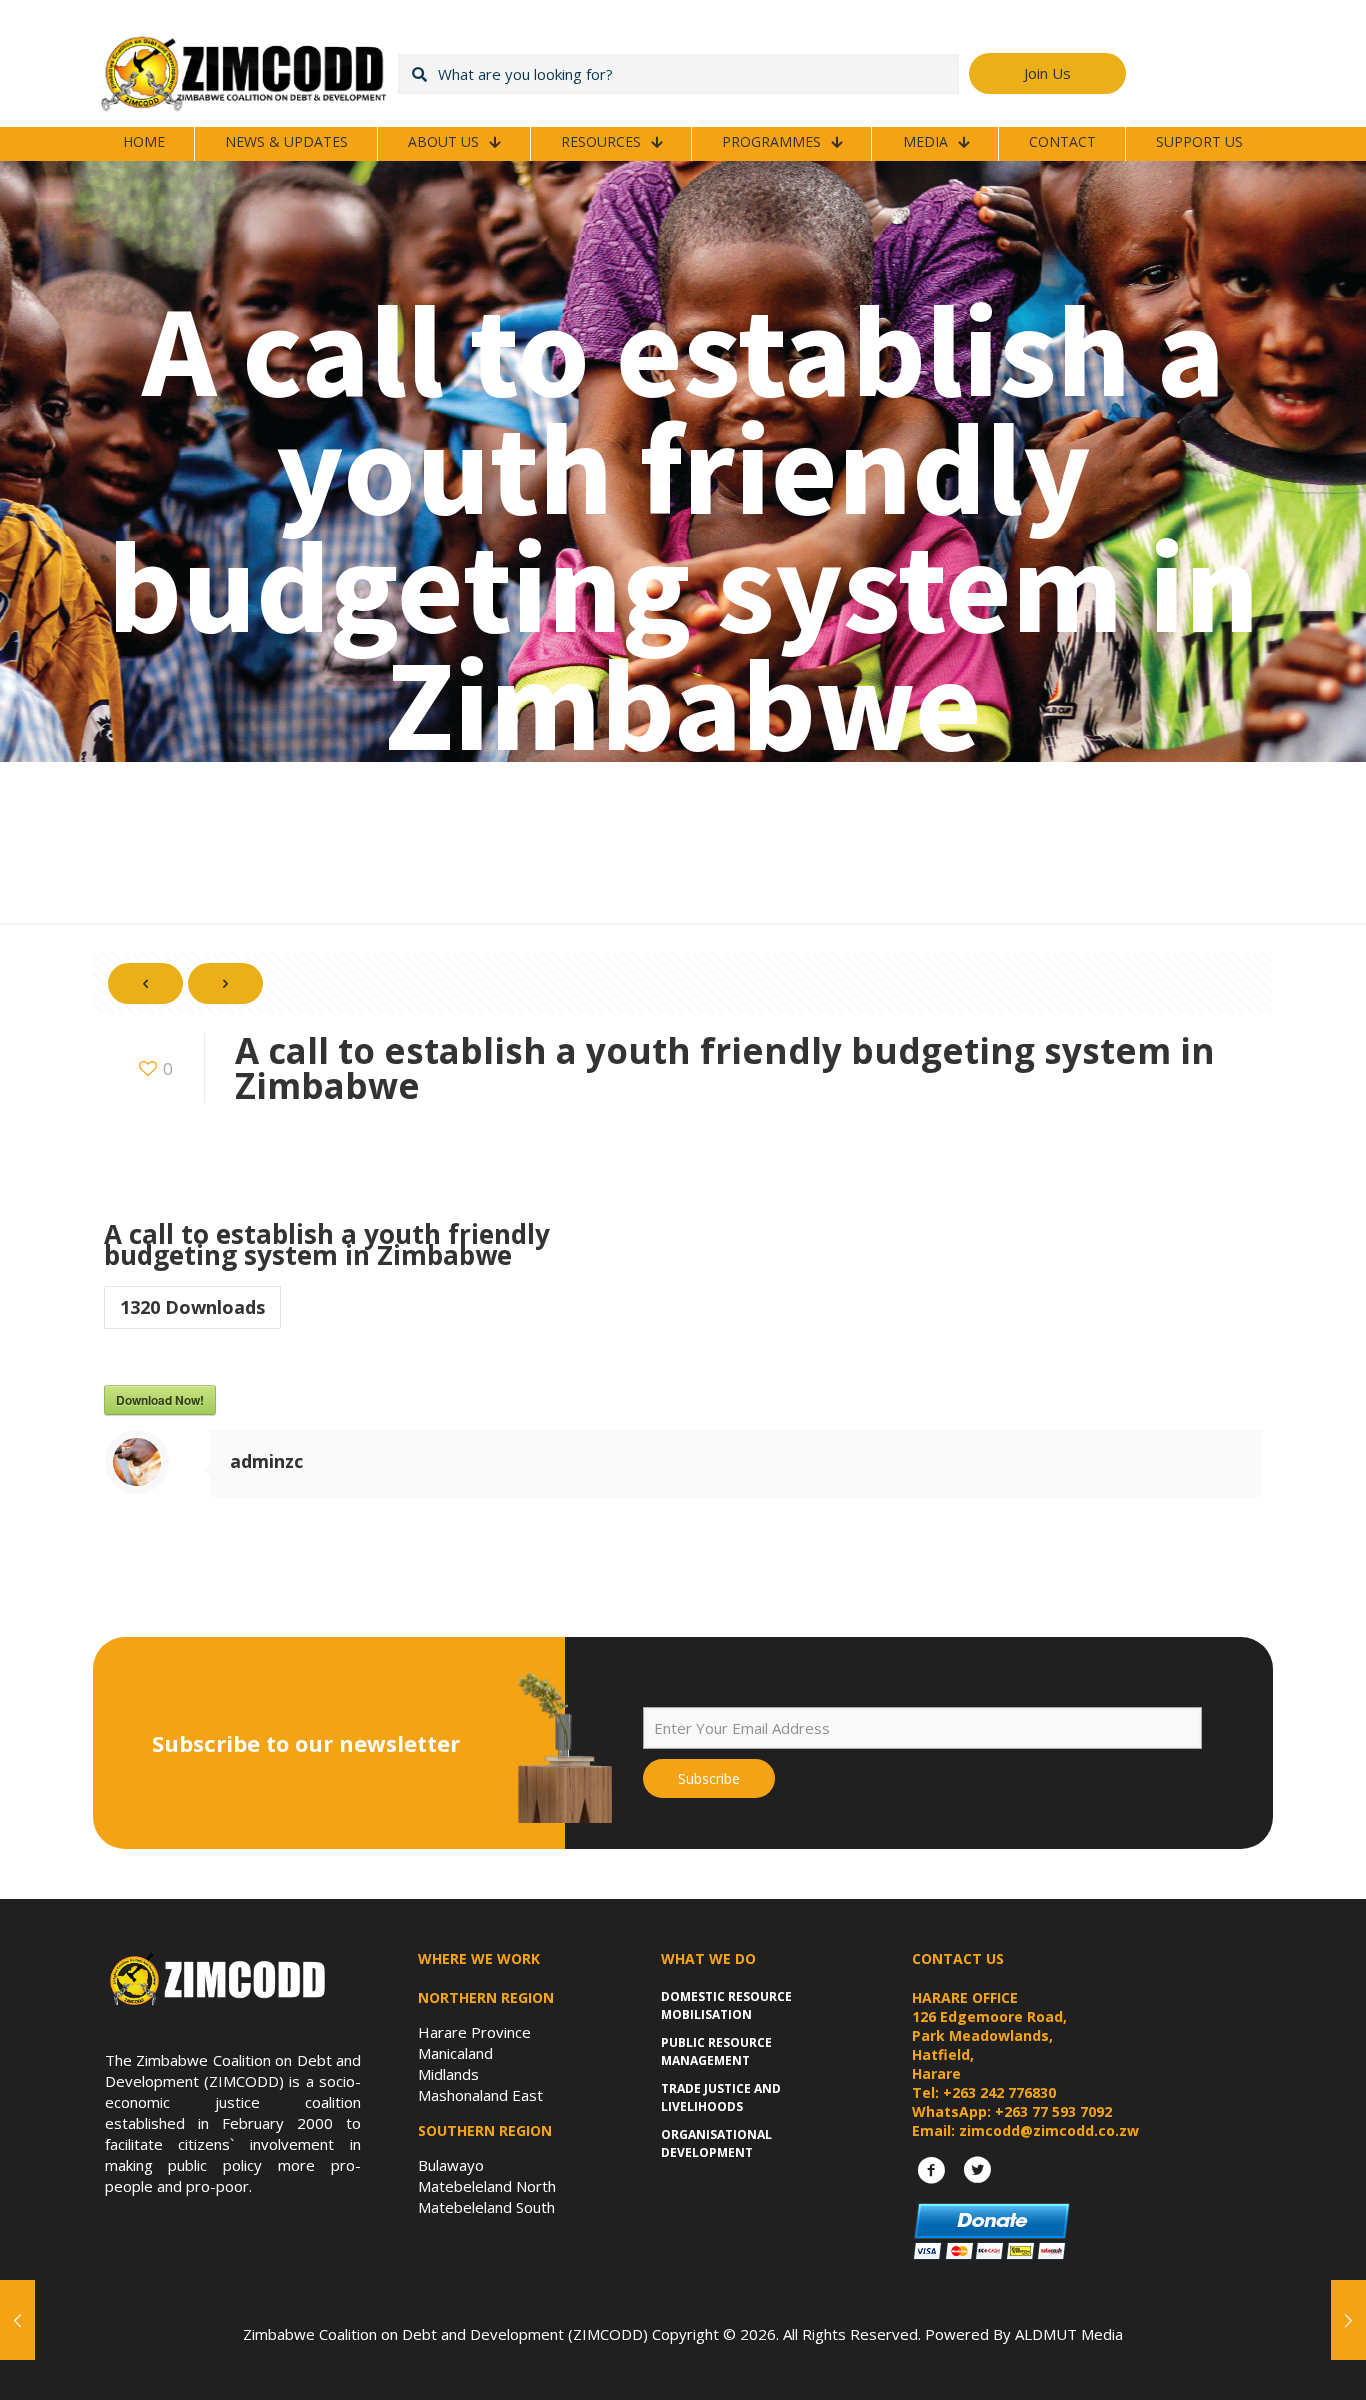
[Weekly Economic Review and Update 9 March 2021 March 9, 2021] (1348, 2320)
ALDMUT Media (1069, 2334)
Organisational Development (716, 2143)
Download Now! (160, 1400)
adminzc (266, 1461)
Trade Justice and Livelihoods (721, 2097)
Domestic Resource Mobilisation (726, 2005)
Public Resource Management (716, 2051)
